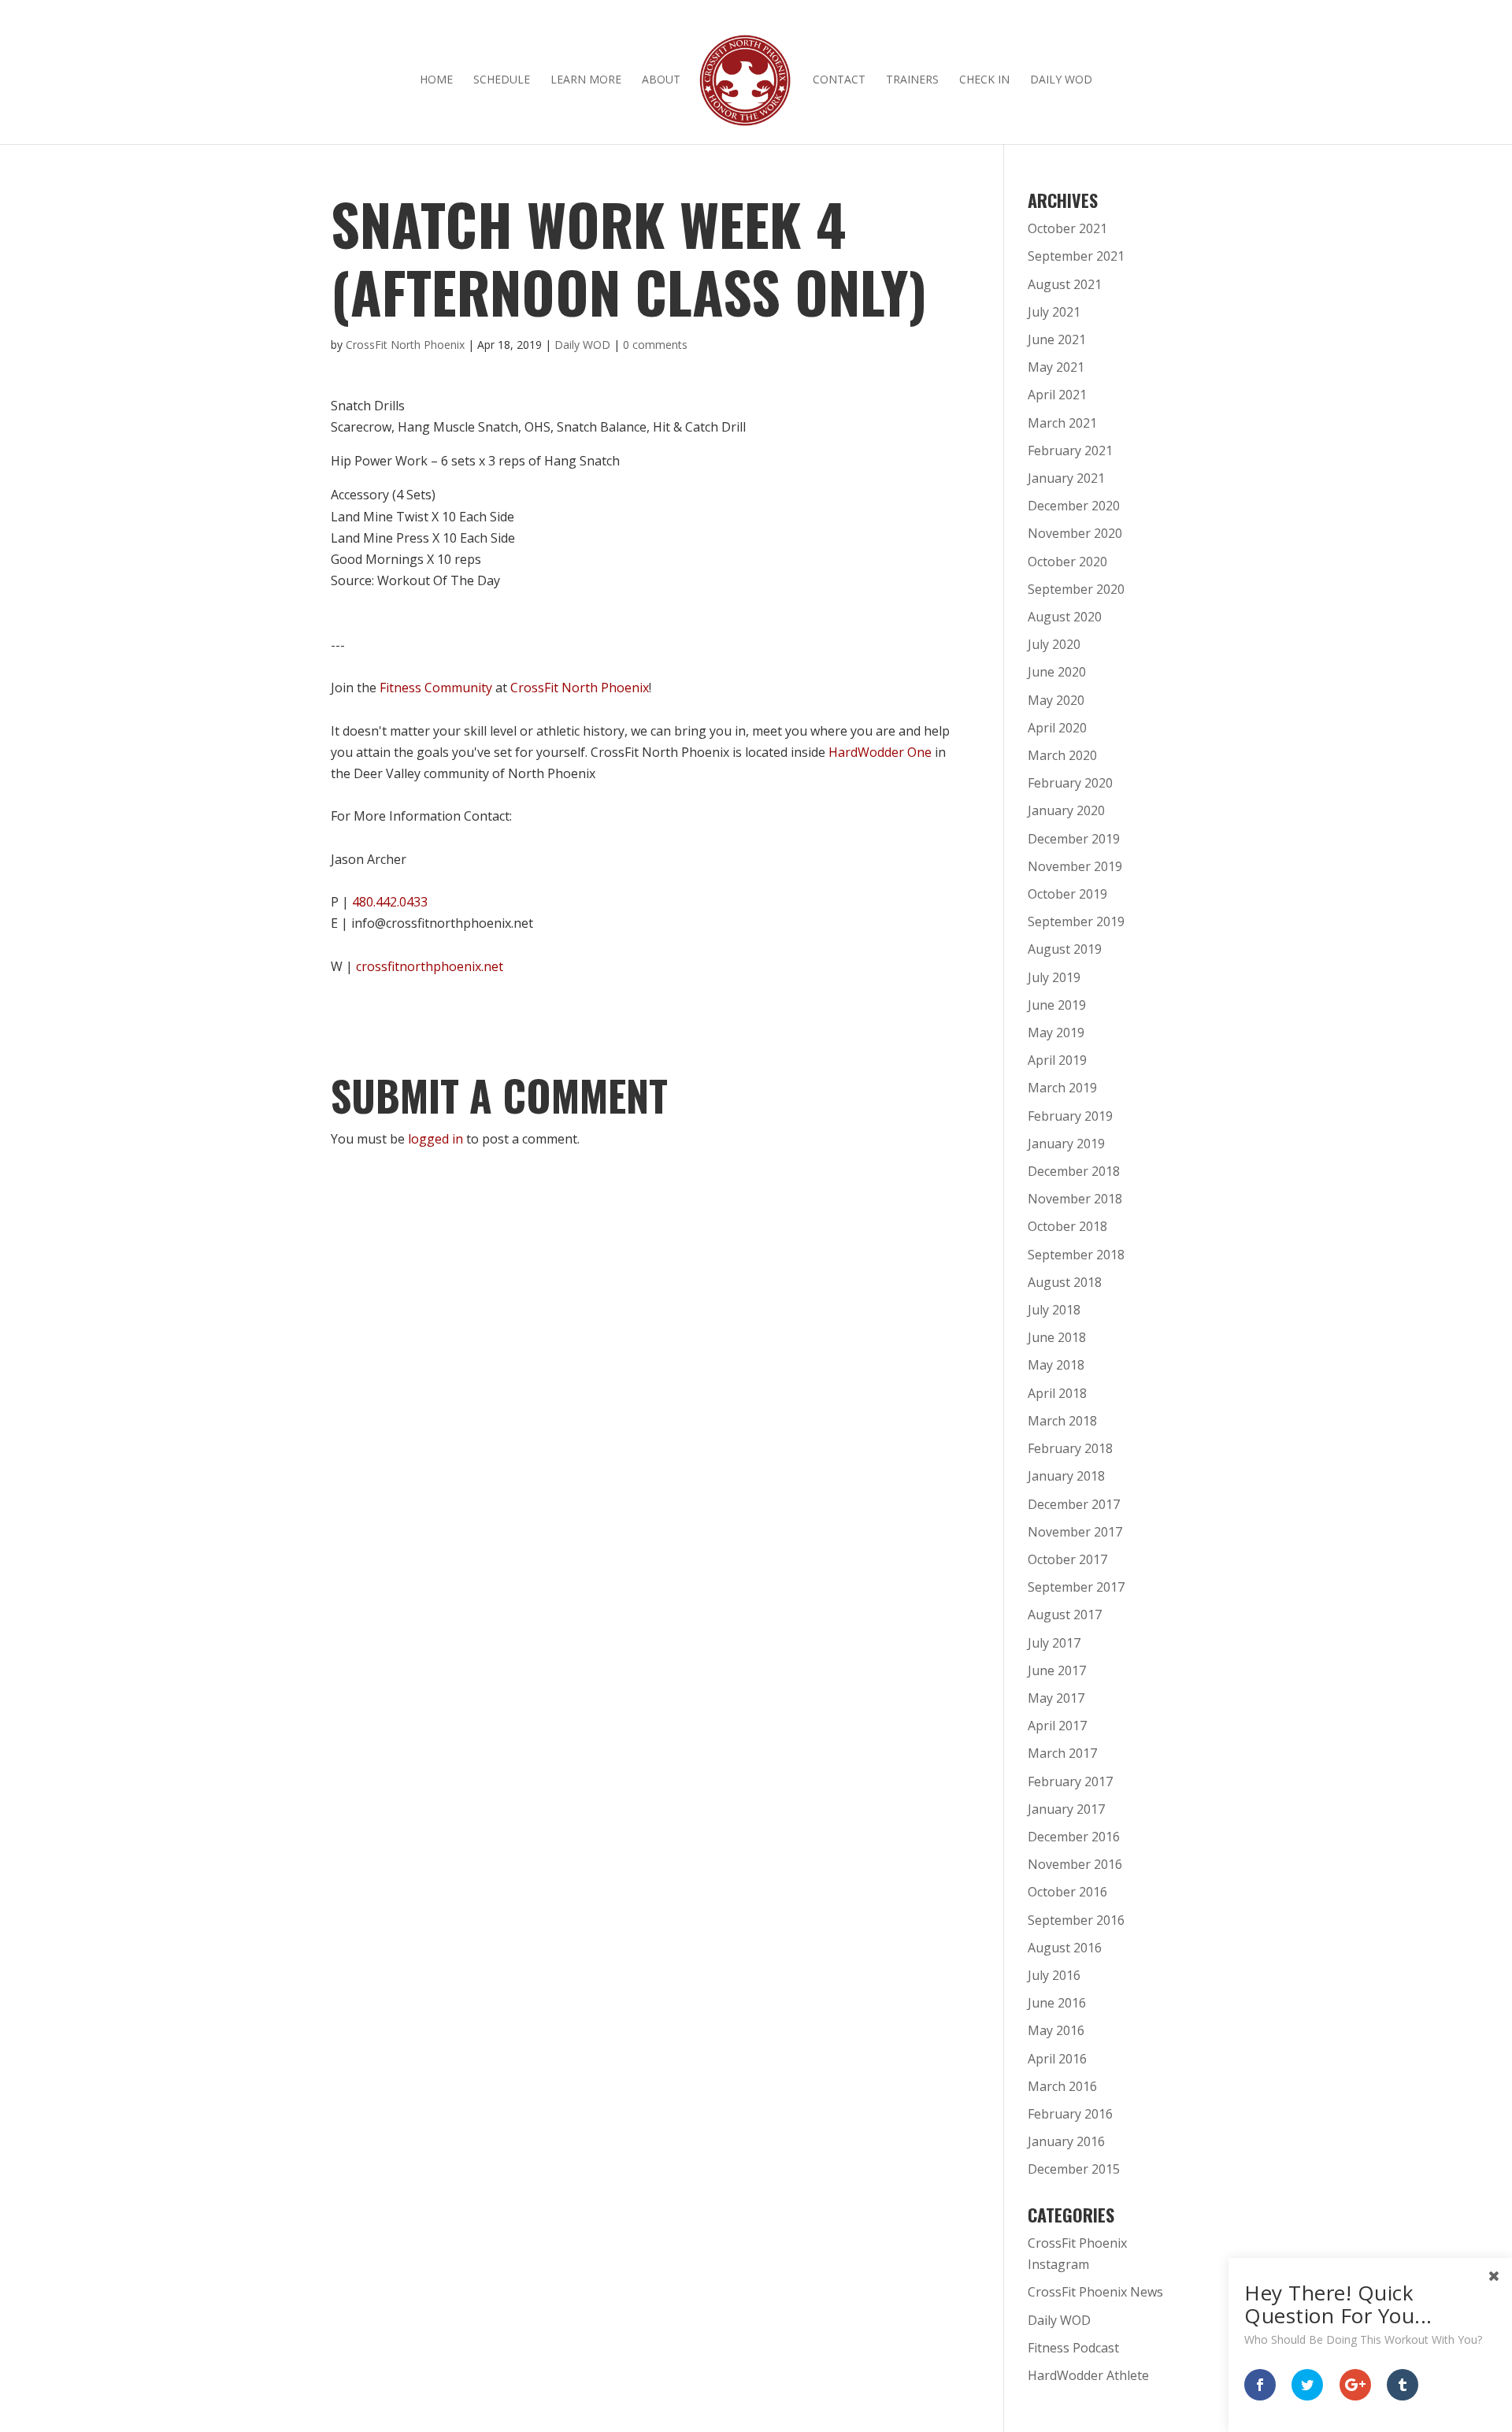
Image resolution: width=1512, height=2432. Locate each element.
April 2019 (1057, 1060)
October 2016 (1067, 1892)
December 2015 (1074, 2169)
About (661, 80)
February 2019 (1070, 1116)
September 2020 (1076, 589)
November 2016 (1075, 1864)
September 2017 (1076, 1587)
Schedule (502, 80)
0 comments (655, 345)
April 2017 (1057, 1726)
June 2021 (1057, 339)
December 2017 (1074, 1504)
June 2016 (1057, 2003)
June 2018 (1057, 1337)
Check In (984, 80)
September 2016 (1076, 1920)
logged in (435, 1139)
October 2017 (1067, 1559)
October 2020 (1067, 562)
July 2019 (1054, 977)
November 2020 (1075, 533)
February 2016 (1070, 2114)
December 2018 (1074, 1171)
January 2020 (1066, 810)
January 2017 (1066, 1809)
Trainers (912, 80)
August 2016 (1065, 1948)
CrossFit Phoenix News (1095, 2292)
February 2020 (1070, 783)
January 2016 (1066, 2141)
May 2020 (1056, 700)
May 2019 (1056, 1032)
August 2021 (1065, 284)
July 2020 (1054, 644)
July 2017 (1054, 1643)
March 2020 (1062, 755)
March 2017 (1062, 1753)
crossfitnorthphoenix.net (430, 966)
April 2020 (1057, 728)
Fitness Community (436, 688)
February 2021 (1070, 450)
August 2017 (1065, 1615)
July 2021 (1054, 312)
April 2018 (1057, 1393)
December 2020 (1074, 506)
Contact (839, 80)
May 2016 (1056, 2030)
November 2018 (1075, 1199)
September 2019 (1076, 921)
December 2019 (1074, 839)
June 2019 (1057, 1005)
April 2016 (1057, 2059)
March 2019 (1062, 1088)
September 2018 (1076, 1255)
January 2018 (1066, 1476)
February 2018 (1070, 1448)
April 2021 (1057, 395)
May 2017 (1056, 1698)
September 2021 (1076, 256)
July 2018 (1054, 1310)
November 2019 (1075, 866)
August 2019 (1065, 949)
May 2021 (1056, 367)
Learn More (586, 80)
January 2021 (1066, 478)
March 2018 (1062, 1421)
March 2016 (1062, 2086)
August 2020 (1065, 617)
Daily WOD (1061, 80)
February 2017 (1070, 1781)
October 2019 (1067, 894)
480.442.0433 (390, 902)
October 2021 (1067, 228)
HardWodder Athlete (1088, 2375)
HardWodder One (880, 752)
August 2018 (1065, 1282)
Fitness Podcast (1073, 2348)
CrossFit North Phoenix (405, 345)
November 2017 (1075, 1532)
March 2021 (1062, 423)
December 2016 (1074, 1837)
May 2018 (1056, 1365)
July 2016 (1054, 1975)
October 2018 (1067, 1226)
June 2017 (1057, 1670)
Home (436, 80)
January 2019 (1066, 1144)
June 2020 (1057, 672)
